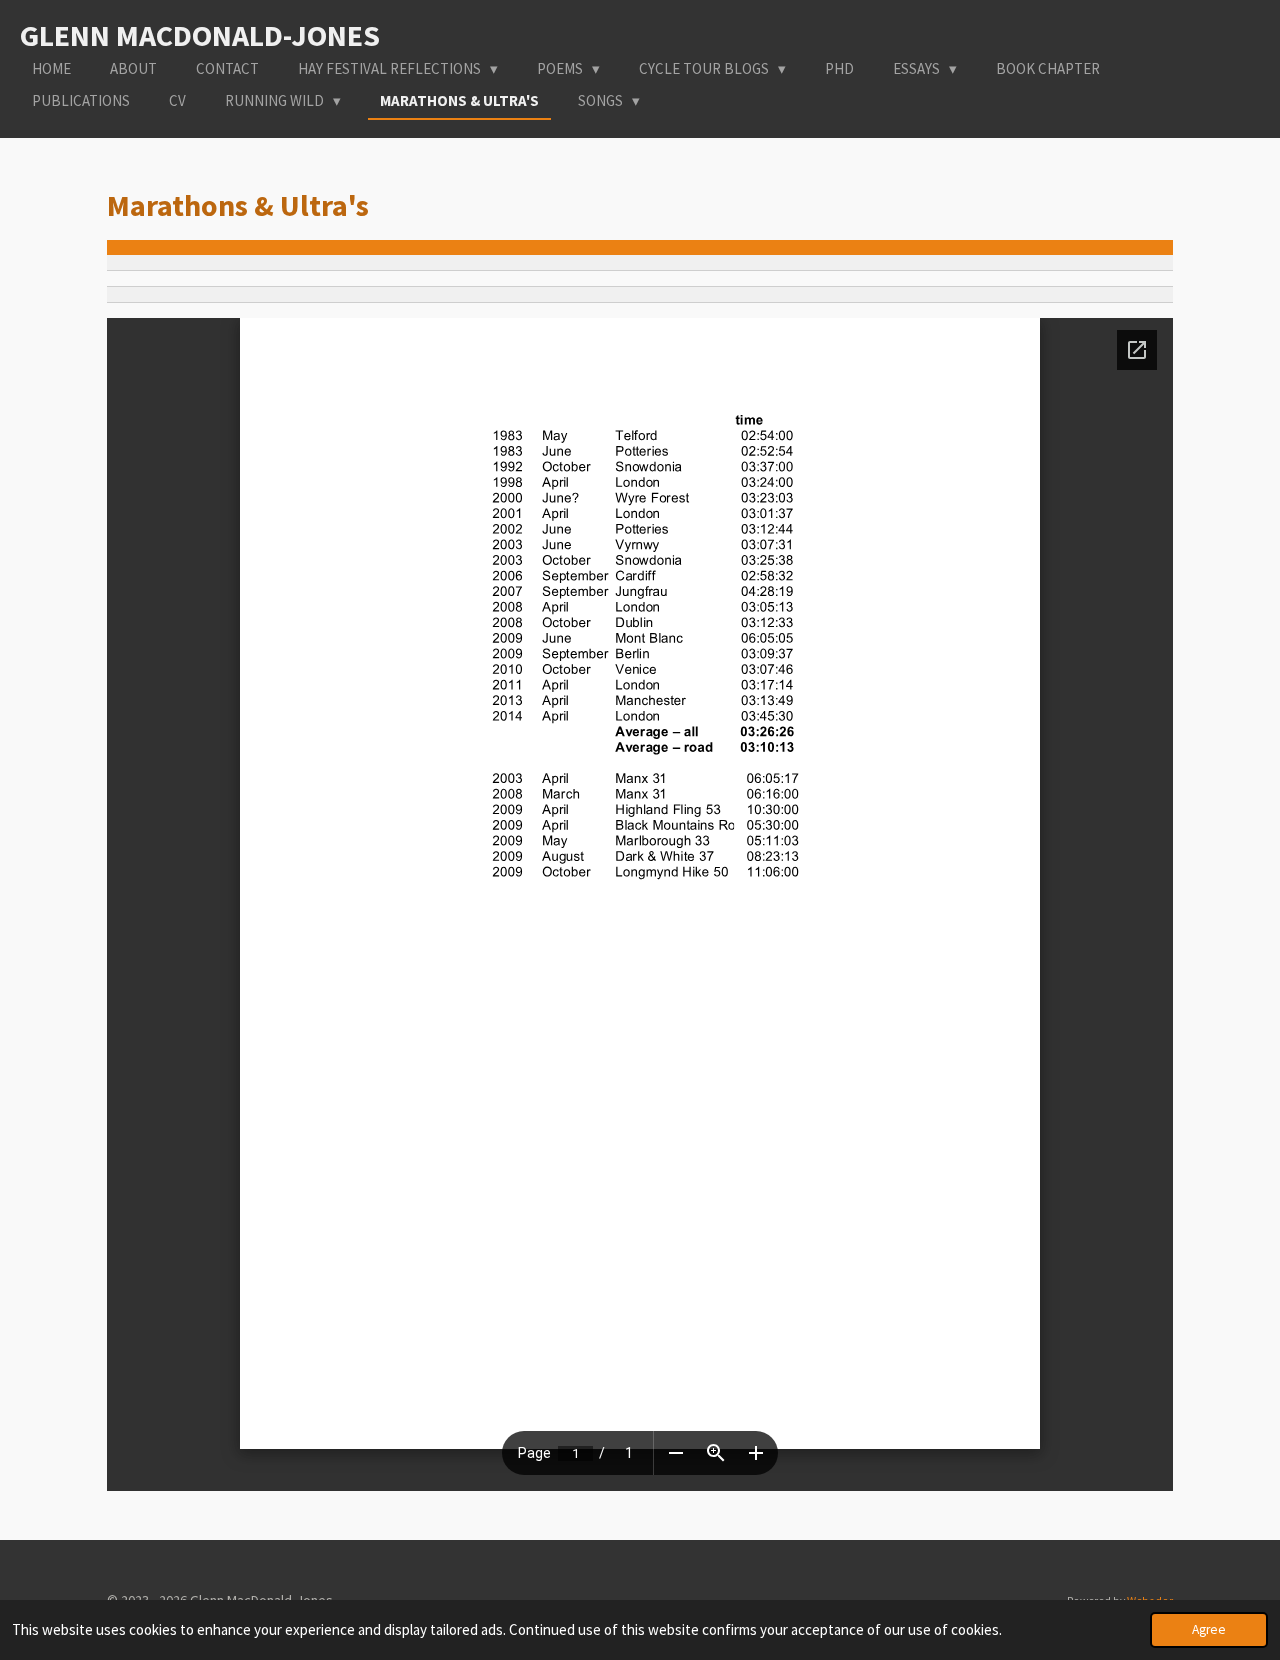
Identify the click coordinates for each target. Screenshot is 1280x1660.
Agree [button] (1209, 1629)
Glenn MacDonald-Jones (200, 35)
